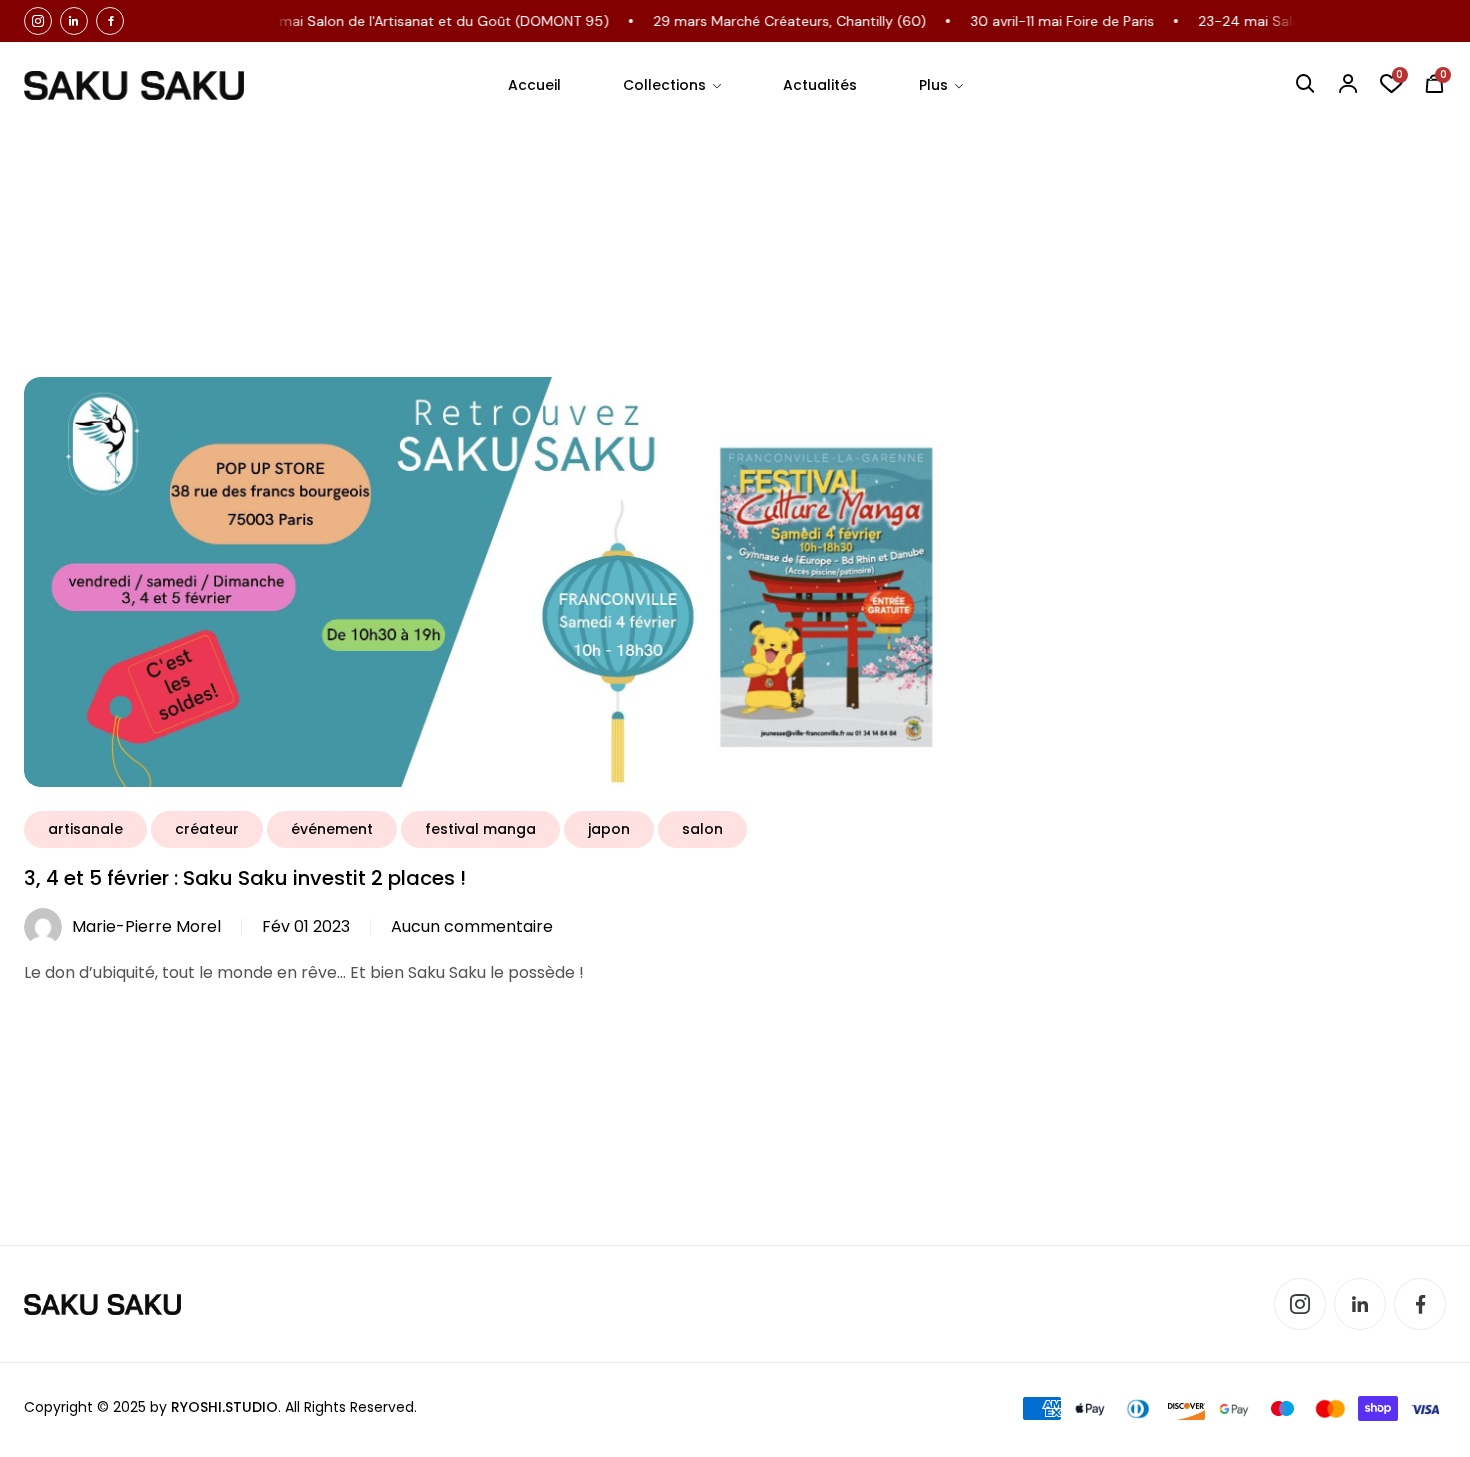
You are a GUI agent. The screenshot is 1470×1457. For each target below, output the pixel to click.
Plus (933, 85)
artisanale (85, 829)
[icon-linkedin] (74, 21)
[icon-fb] (110, 21)
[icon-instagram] (38, 21)
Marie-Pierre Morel (146, 926)
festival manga (480, 829)
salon (702, 829)
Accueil (534, 85)
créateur (207, 829)
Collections (664, 85)
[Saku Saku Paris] (134, 85)
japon (609, 829)
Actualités (820, 85)
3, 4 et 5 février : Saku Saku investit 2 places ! (245, 878)
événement (332, 829)
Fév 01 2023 (306, 926)
